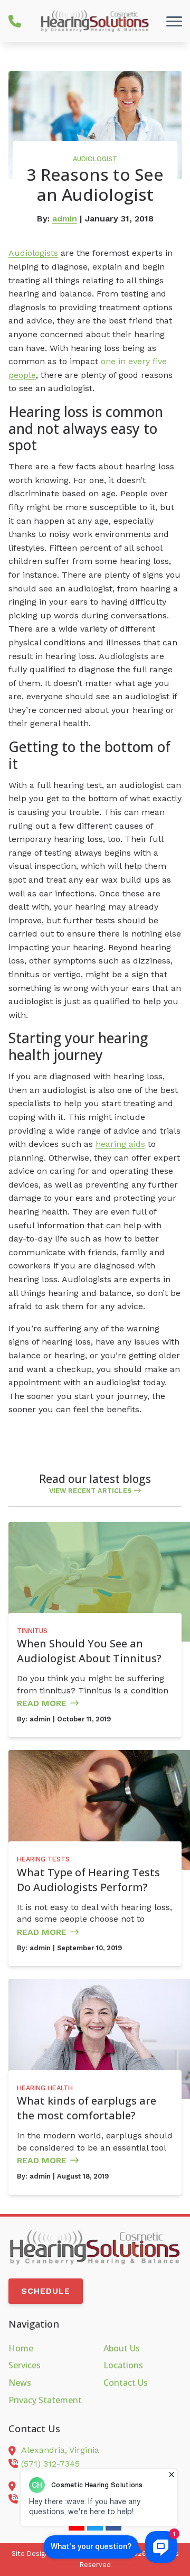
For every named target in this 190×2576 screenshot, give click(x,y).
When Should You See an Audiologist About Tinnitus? (89, 1651)
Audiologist (95, 159)
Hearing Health (45, 2088)
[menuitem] (47, 2349)
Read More (42, 1703)
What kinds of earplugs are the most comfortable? (87, 2108)
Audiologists (33, 253)
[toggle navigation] (174, 21)
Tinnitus (32, 1631)
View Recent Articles (90, 1491)
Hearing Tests (43, 1859)
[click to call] (15, 21)
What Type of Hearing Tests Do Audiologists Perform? (88, 1880)
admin (65, 219)
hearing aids (120, 1144)
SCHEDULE (46, 2291)
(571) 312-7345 (50, 2464)
